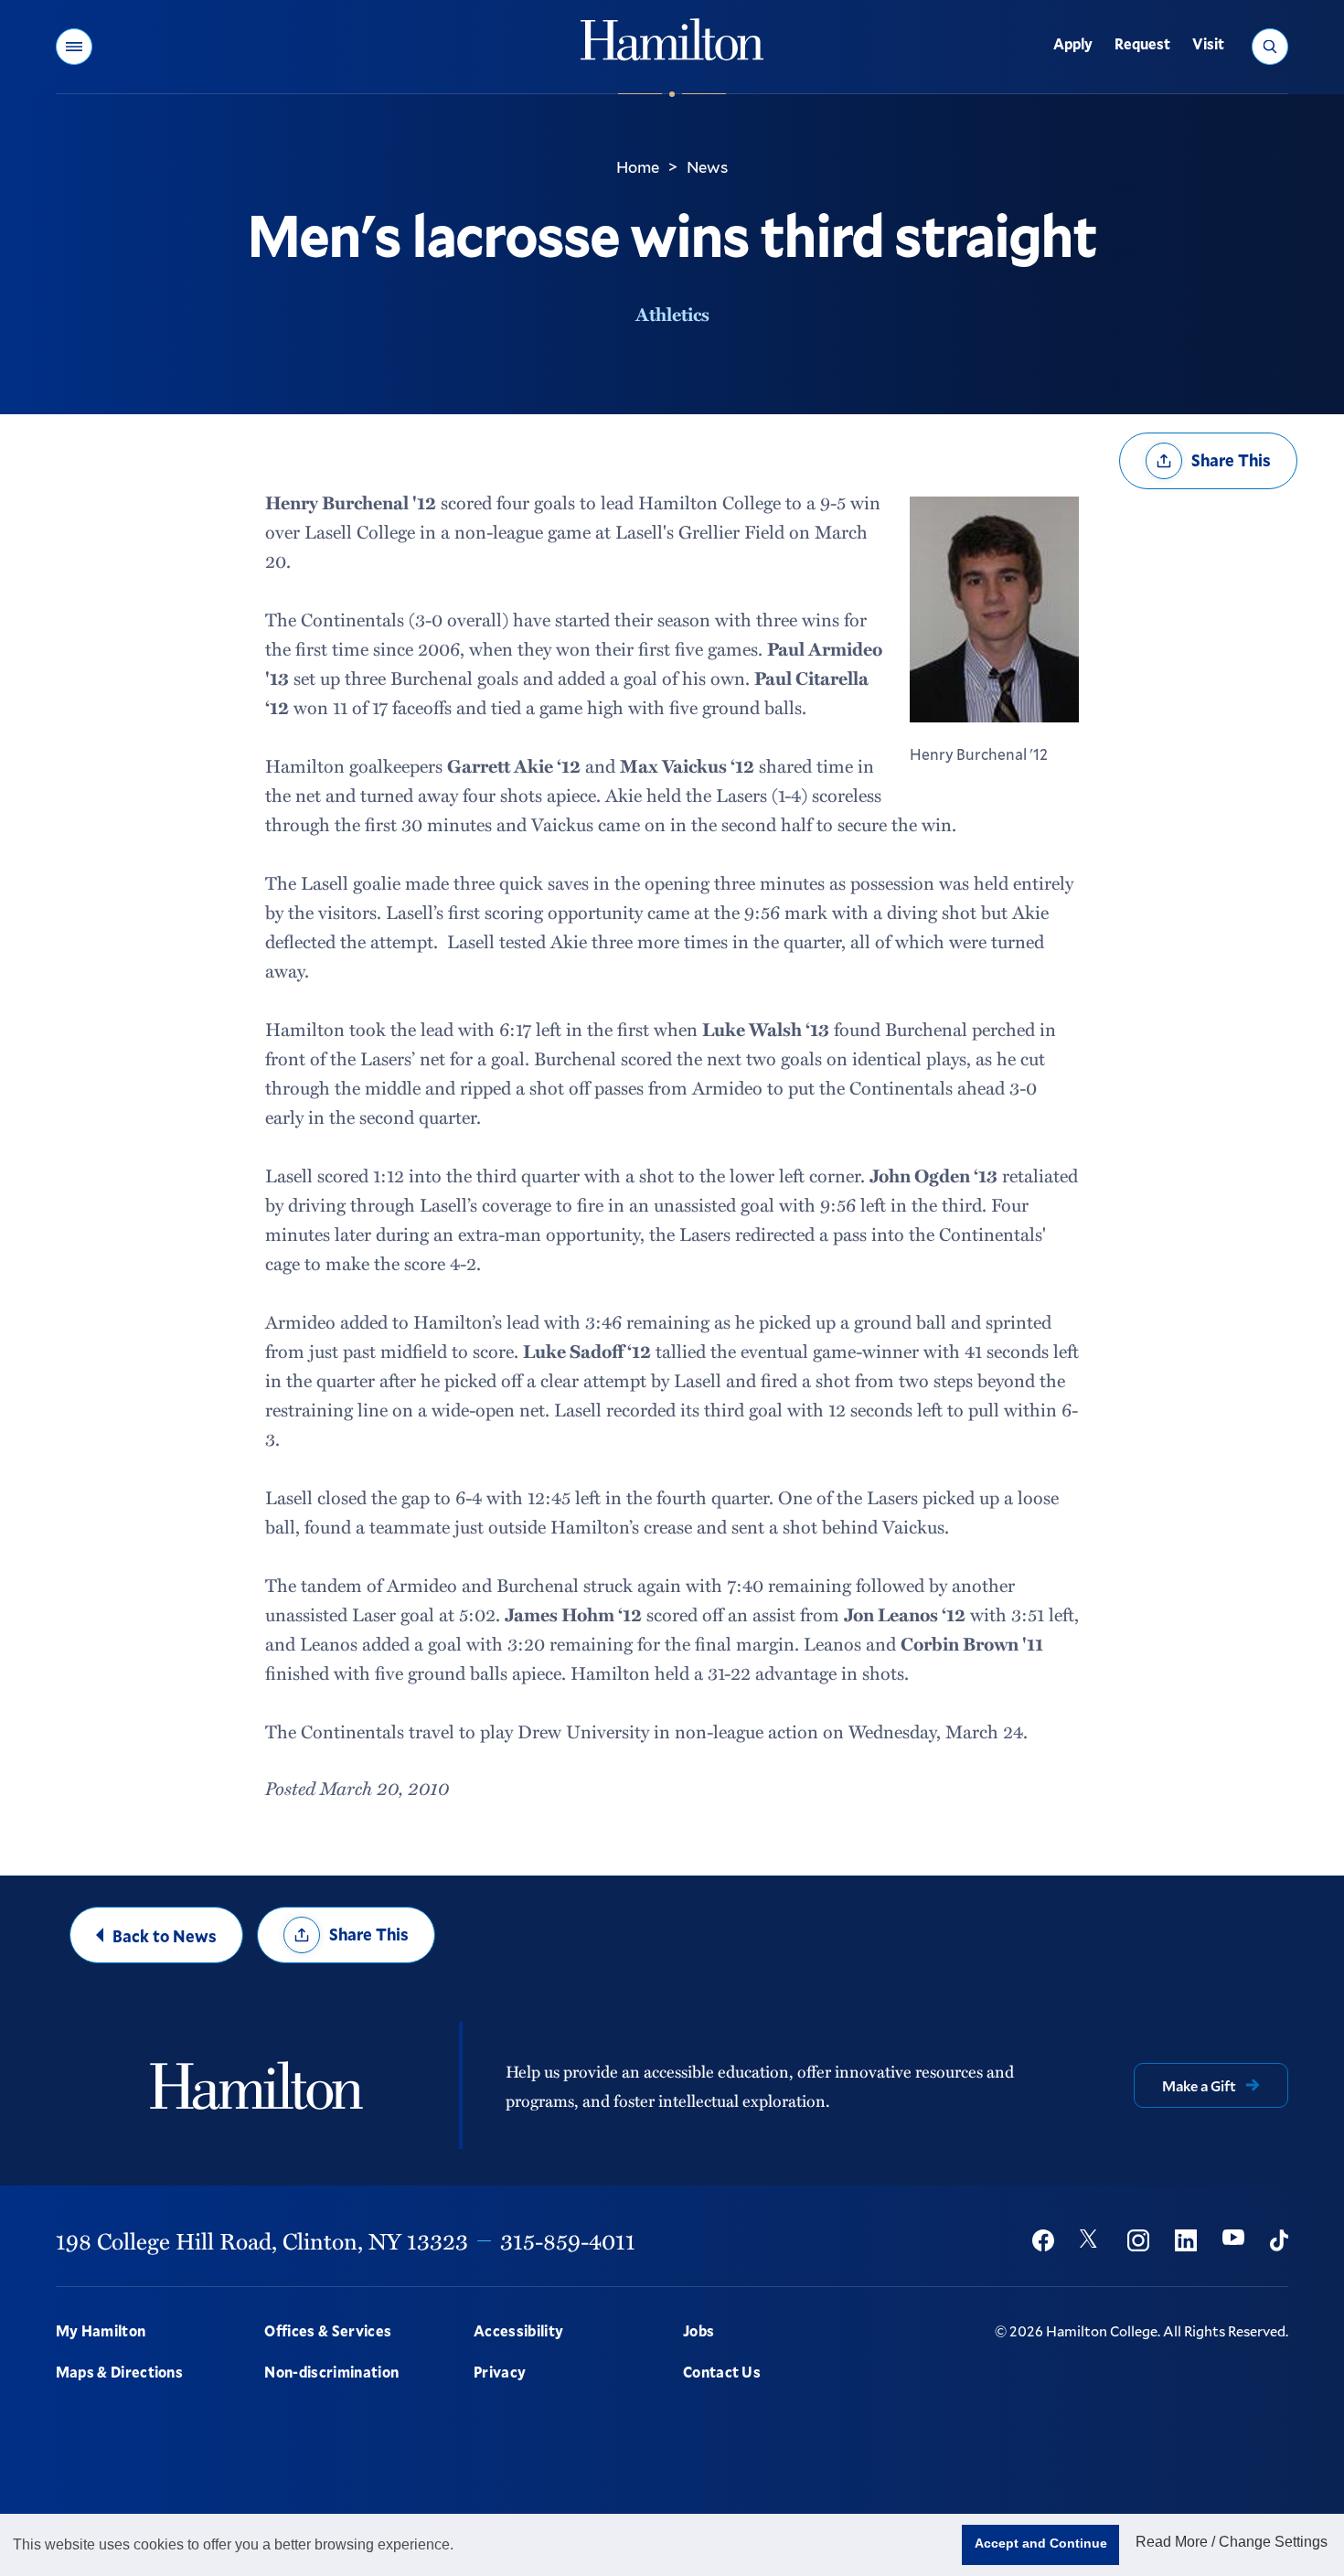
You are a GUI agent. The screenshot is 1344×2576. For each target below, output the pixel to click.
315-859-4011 (568, 2240)
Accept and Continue (1041, 2543)
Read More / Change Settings (1232, 2542)
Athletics (672, 314)
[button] (74, 47)
